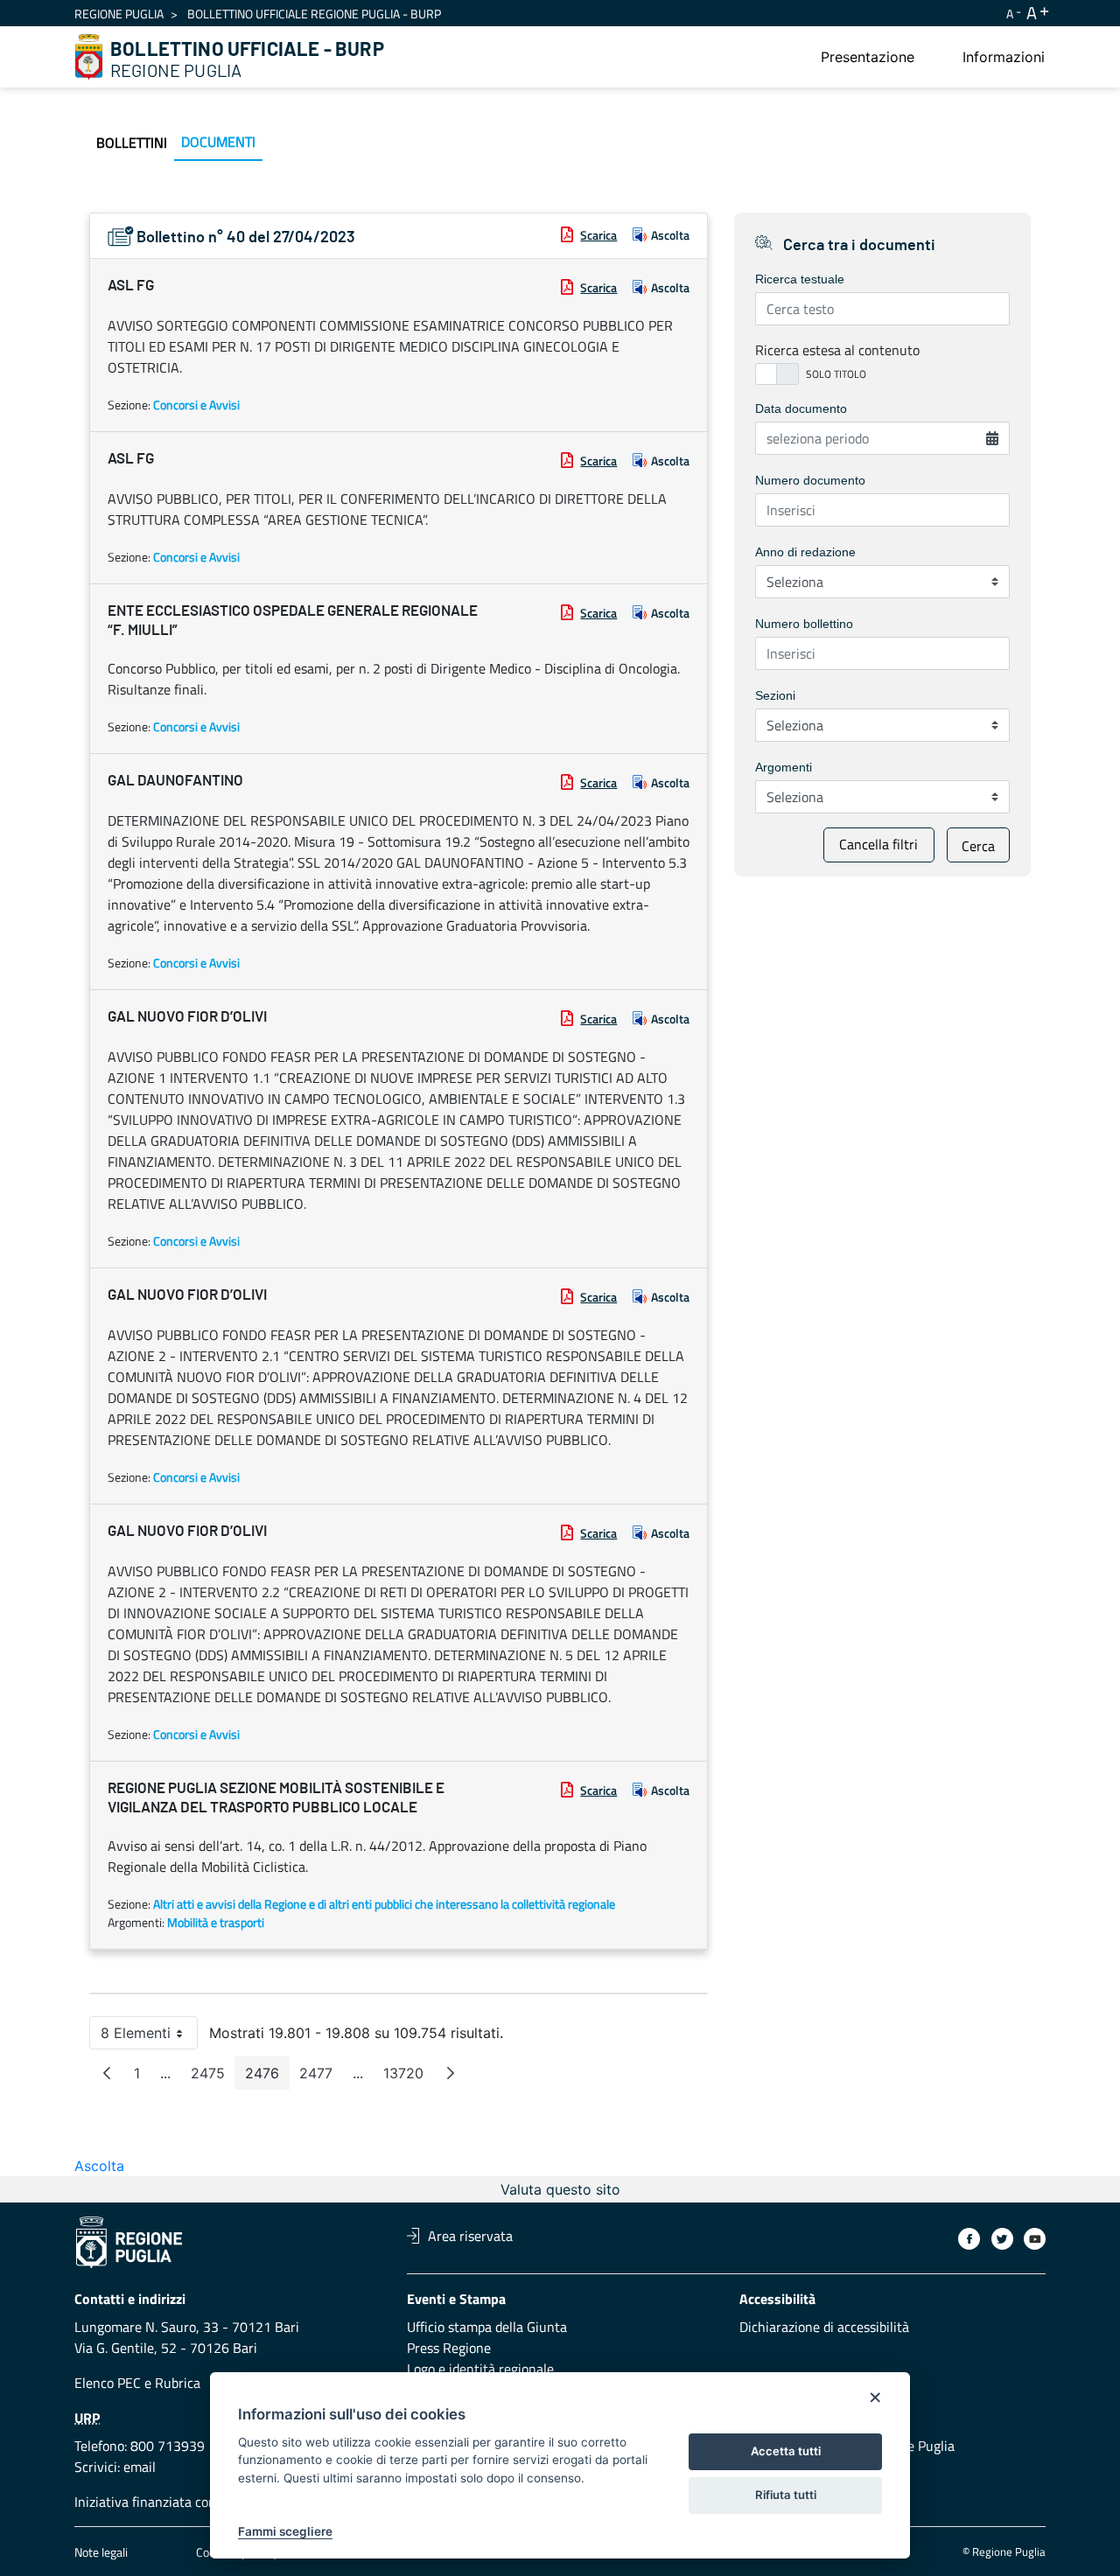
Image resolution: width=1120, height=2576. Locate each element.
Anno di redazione (805, 552)
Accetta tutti (786, 2451)
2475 (213, 2077)
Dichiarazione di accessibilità (824, 2327)
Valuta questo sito (560, 2189)
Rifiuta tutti (786, 2495)
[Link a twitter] (1002, 2239)
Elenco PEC (108, 2383)
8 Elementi (149, 2037)
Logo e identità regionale (480, 2369)
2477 (321, 2077)
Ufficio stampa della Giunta (487, 2327)
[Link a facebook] (969, 2239)
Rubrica (178, 2383)
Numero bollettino (804, 624)
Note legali (101, 2552)
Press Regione (449, 2348)
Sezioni (775, 695)
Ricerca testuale (800, 279)
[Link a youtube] (1035, 2239)
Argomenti (784, 767)
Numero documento (810, 480)
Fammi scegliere (285, 2531)
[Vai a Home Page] (89, 57)
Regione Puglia (119, 14)
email (140, 2467)
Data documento (801, 408)
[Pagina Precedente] (107, 2073)
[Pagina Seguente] (451, 2073)
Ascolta (670, 235)
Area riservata (470, 2236)
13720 (409, 2077)
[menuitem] (868, 57)
